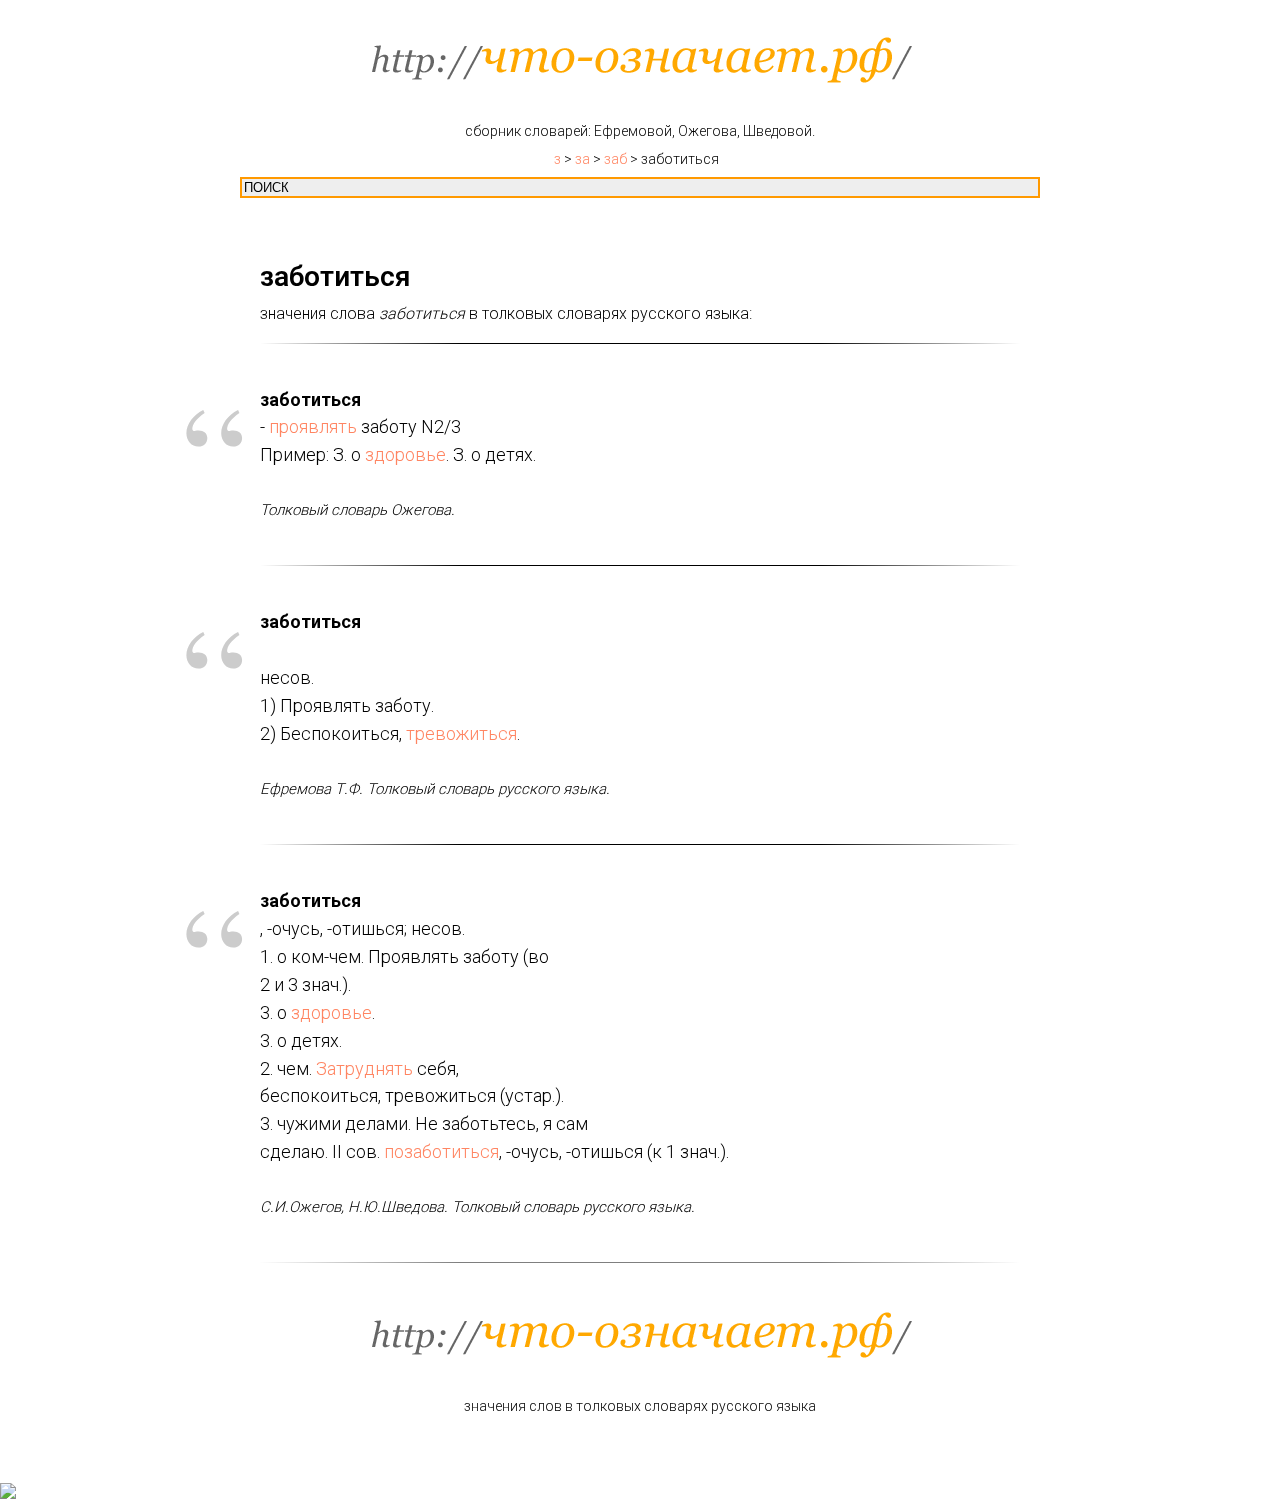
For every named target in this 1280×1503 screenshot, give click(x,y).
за (582, 159)
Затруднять (364, 1068)
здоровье (405, 454)
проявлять (313, 426)
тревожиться (461, 733)
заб (615, 159)
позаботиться (441, 1151)
